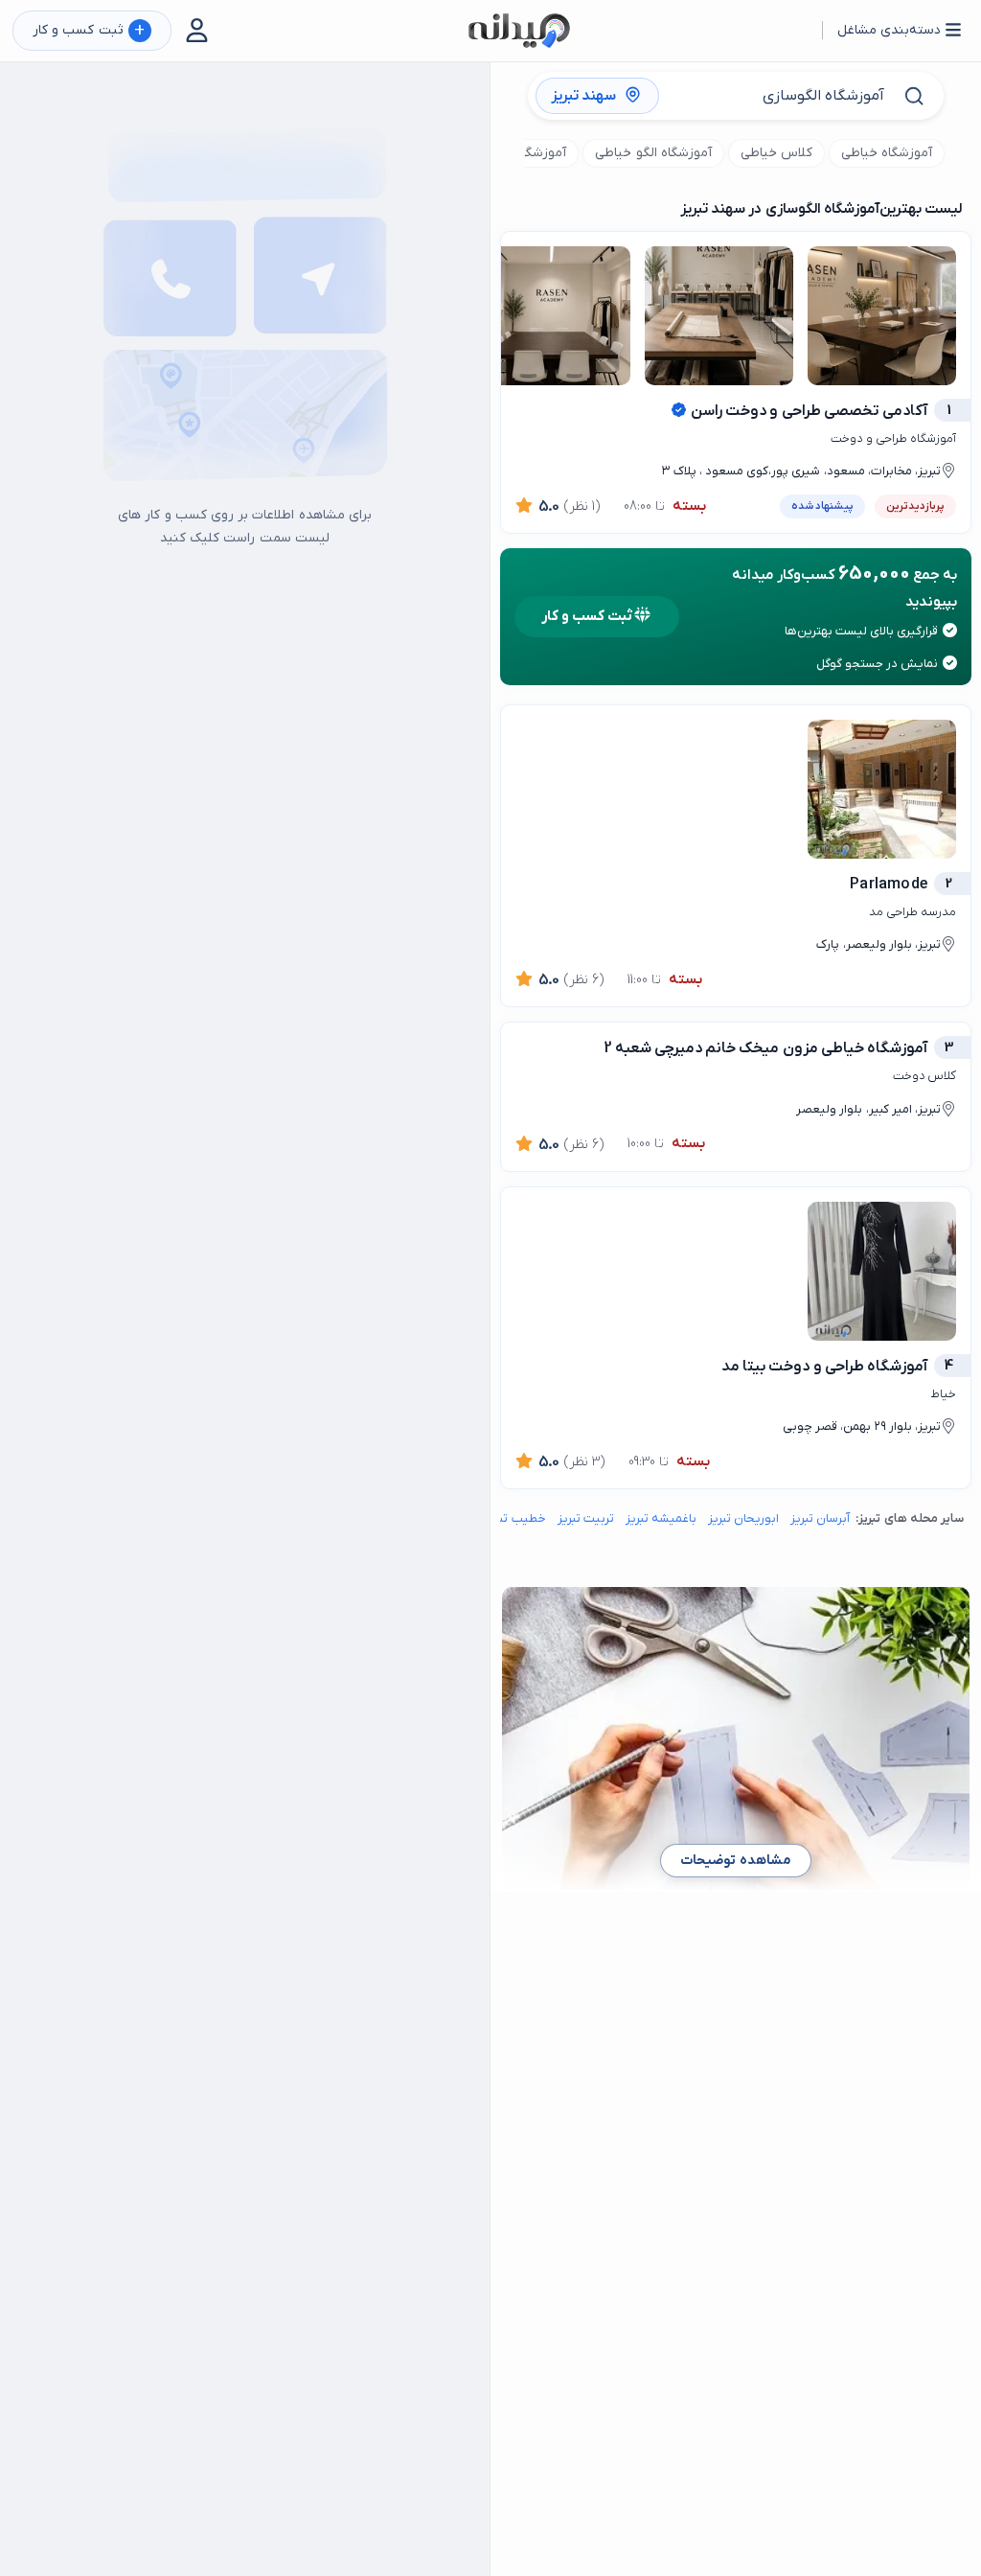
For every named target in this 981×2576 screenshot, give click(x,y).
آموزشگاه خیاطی (887, 153)
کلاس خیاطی (776, 153)
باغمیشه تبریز (661, 1518)
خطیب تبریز (515, 1518)
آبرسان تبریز (820, 1518)
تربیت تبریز (586, 1518)
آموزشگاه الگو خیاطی (653, 153)
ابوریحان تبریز (743, 1518)
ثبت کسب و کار (89, 31)
